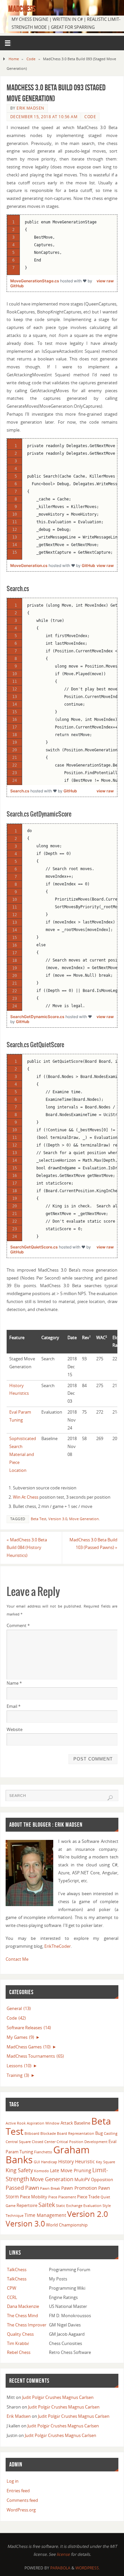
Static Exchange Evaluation (79, 2206)
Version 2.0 (88, 2214)
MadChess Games (29, 2047)
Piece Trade (88, 2197)
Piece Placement (62, 2197)
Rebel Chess (19, 2352)
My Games (20, 2037)
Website (15, 1730)
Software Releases (29, 2028)
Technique (15, 2216)
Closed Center (44, 2142)
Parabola (60, 2568)
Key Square (105, 2162)
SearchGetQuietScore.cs (35, 1247)
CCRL (12, 2297)
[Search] (110, 1798)
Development (96, 2142)
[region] (62, 245)
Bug (99, 2133)
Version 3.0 (58, 1519)
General (19, 2009)
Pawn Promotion (79, 2188)
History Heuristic (77, 2161)
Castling (111, 2133)
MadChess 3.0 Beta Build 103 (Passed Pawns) (93, 1544)
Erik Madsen (30, 108)
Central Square (18, 2142)
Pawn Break (50, 2188)
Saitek (47, 2205)
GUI (37, 2162)
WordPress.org (21, 2510)
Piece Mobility (34, 2197)
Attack (67, 2123)
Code (31, 59)
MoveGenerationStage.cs (35, 281)
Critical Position (70, 2142)
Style (107, 2206)
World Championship (67, 2225)
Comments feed (22, 2500)
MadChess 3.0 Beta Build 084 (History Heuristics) (27, 1548)
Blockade (48, 2133)
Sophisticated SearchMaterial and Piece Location (23, 1454)
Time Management (45, 2215)
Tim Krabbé (18, 2343)
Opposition (102, 2179)
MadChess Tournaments (35, 2056)
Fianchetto (43, 2152)
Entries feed (18, 2491)
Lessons (19, 2066)
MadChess (22, 9)
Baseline (82, 2123)
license (63, 2554)
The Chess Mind (22, 2316)
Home (14, 59)
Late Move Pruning (71, 2170)
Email (14, 1706)
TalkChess (17, 2270)
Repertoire (27, 2205)
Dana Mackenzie (23, 2306)
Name (14, 1683)
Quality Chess (20, 2334)
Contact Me (17, 1959)
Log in (13, 2481)
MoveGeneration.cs (29, 565)
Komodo (41, 2171)
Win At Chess (26, 1497)
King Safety (19, 2170)
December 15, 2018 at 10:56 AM (44, 117)
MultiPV (82, 2179)
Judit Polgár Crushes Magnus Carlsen (58, 2397)
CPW (12, 2288)
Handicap (49, 2162)
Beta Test (39, 1519)
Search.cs (20, 791)
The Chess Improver (27, 2325)
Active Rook (16, 2123)
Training (18, 2075)
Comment (18, 1626)
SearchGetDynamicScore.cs (38, 1017)
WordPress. (88, 2568)
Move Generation (84, 1519)
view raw (105, 281)
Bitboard (32, 2133)
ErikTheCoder (58, 1946)
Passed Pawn (22, 2188)
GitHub (17, 286)
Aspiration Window (43, 2123)
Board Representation (76, 2133)
